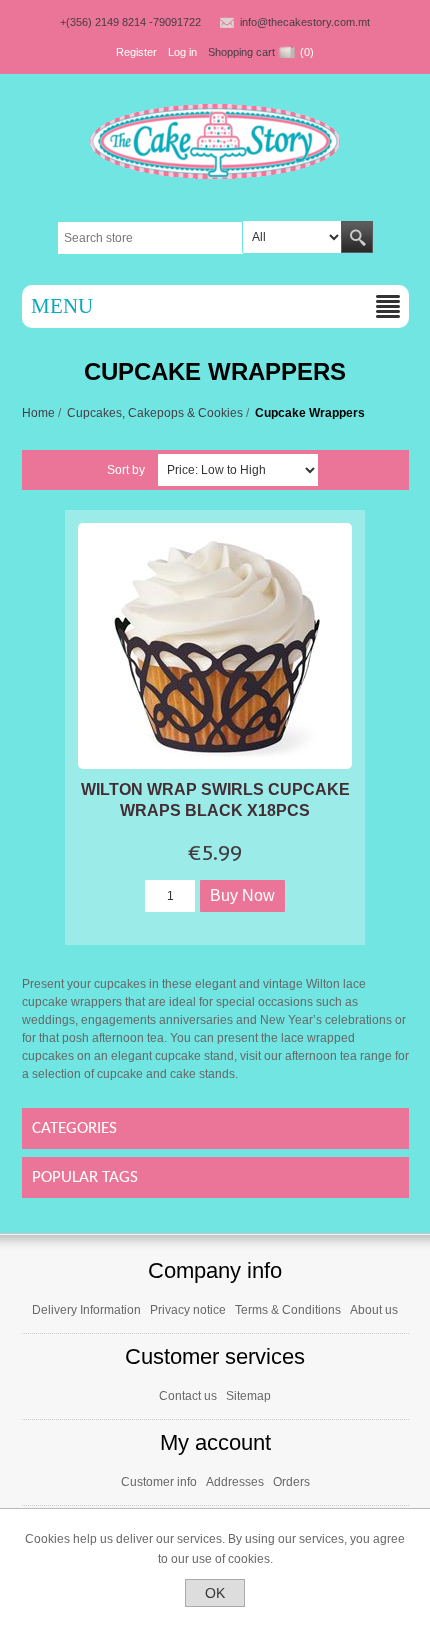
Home (38, 413)
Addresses (235, 1482)
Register (136, 52)
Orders (291, 1482)
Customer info (159, 1482)
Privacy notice (188, 1310)
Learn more (215, 1624)
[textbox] (150, 238)
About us (374, 1310)
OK (215, 1593)
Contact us (188, 1396)
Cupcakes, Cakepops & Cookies (155, 413)
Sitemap (248, 1396)
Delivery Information (86, 1310)
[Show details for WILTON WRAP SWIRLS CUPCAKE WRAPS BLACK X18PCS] (215, 646)
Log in (182, 52)
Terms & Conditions (288, 1310)
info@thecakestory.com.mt (305, 22)
